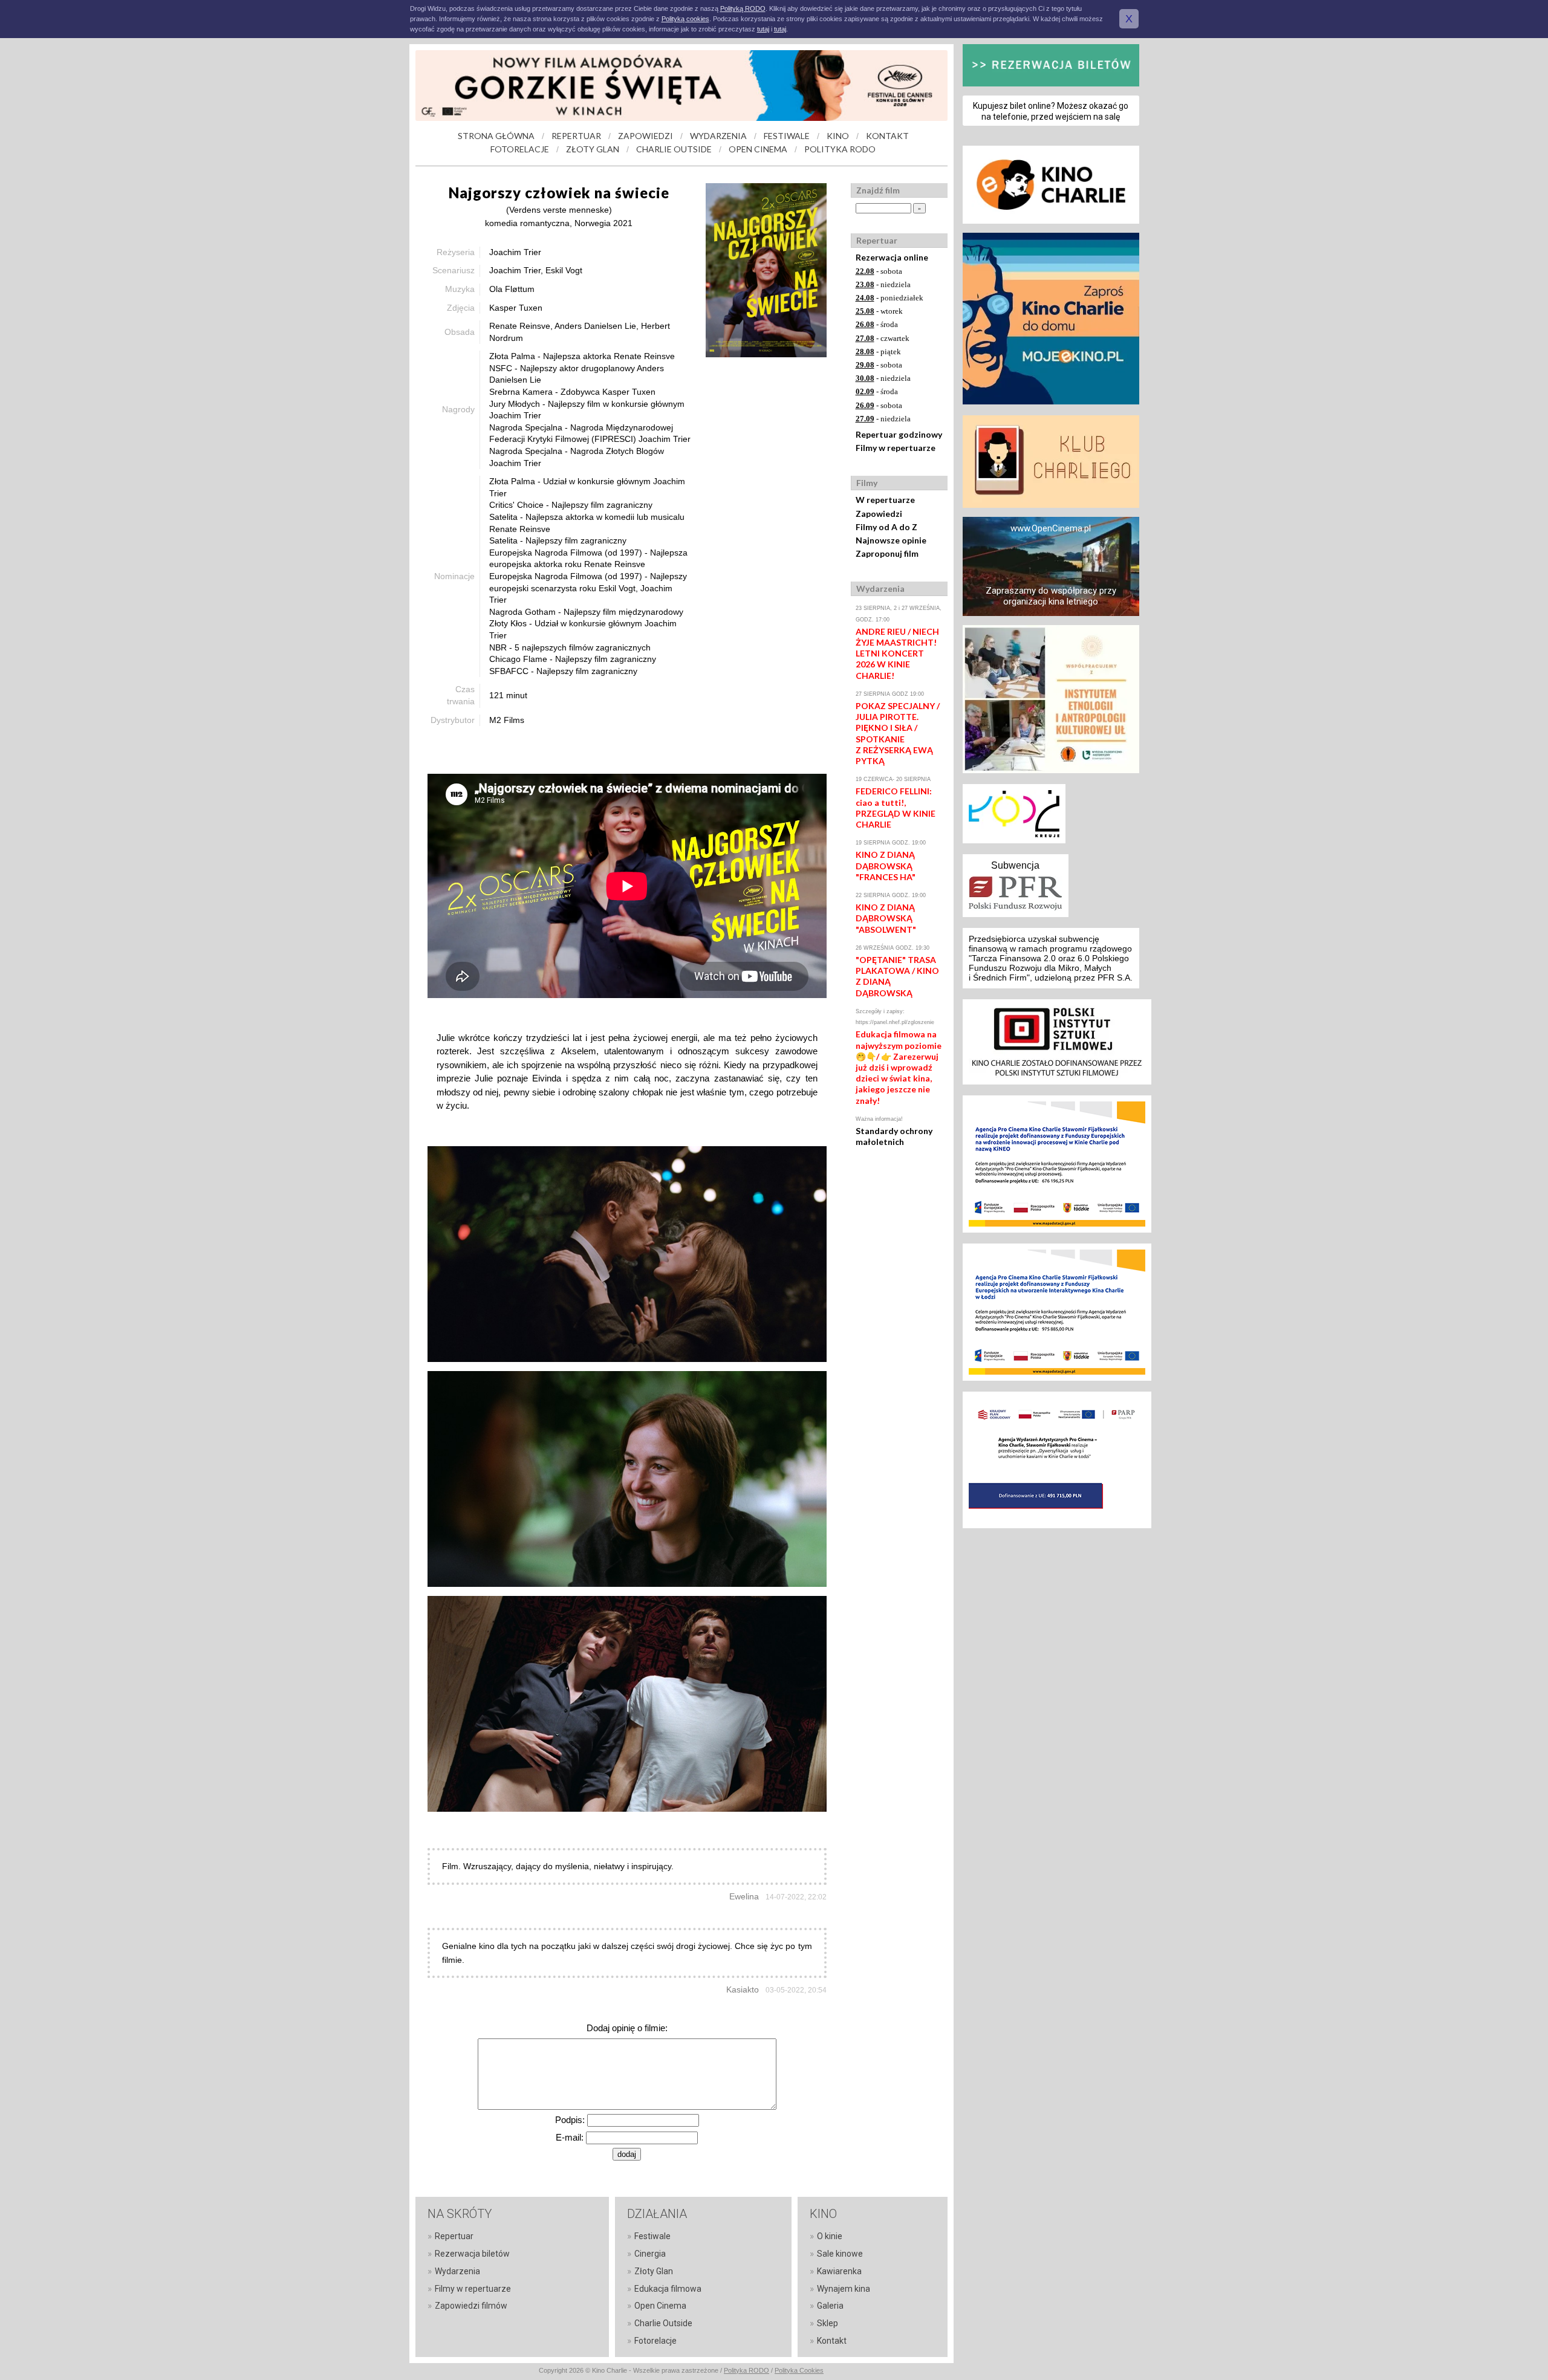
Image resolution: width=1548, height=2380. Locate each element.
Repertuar (454, 2236)
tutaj (763, 29)
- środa (877, 324)
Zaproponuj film (887, 553)
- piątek (878, 352)
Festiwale (652, 2236)
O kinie (830, 2236)
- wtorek (879, 311)
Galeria (830, 2306)
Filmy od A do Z (886, 527)
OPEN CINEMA (758, 149)
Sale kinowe (840, 2254)
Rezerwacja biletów (472, 2254)
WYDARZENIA (718, 136)
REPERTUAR (576, 136)
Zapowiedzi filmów (471, 2306)
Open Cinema (660, 2306)
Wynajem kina (844, 2289)
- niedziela (883, 284)
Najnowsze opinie (891, 540)
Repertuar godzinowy (899, 434)
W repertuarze (885, 500)
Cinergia (650, 2254)
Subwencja (1015, 865)
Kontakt (832, 2341)
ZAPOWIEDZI (646, 136)
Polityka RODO (746, 2370)
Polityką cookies (685, 19)
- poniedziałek (889, 298)
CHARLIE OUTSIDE (674, 149)
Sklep (828, 2323)
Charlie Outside (663, 2323)
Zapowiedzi (879, 514)
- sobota (879, 271)
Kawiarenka (839, 2271)
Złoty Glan (654, 2271)
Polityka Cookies (799, 2370)
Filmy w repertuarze (896, 448)
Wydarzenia (457, 2271)
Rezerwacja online (892, 257)
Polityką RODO (743, 8)
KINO (838, 136)
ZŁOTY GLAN (593, 149)
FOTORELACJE (520, 149)
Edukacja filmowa (668, 2289)
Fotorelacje (655, 2341)
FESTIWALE (787, 136)
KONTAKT (887, 136)
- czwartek (883, 338)
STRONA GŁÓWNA (496, 136)
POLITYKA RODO (840, 149)
